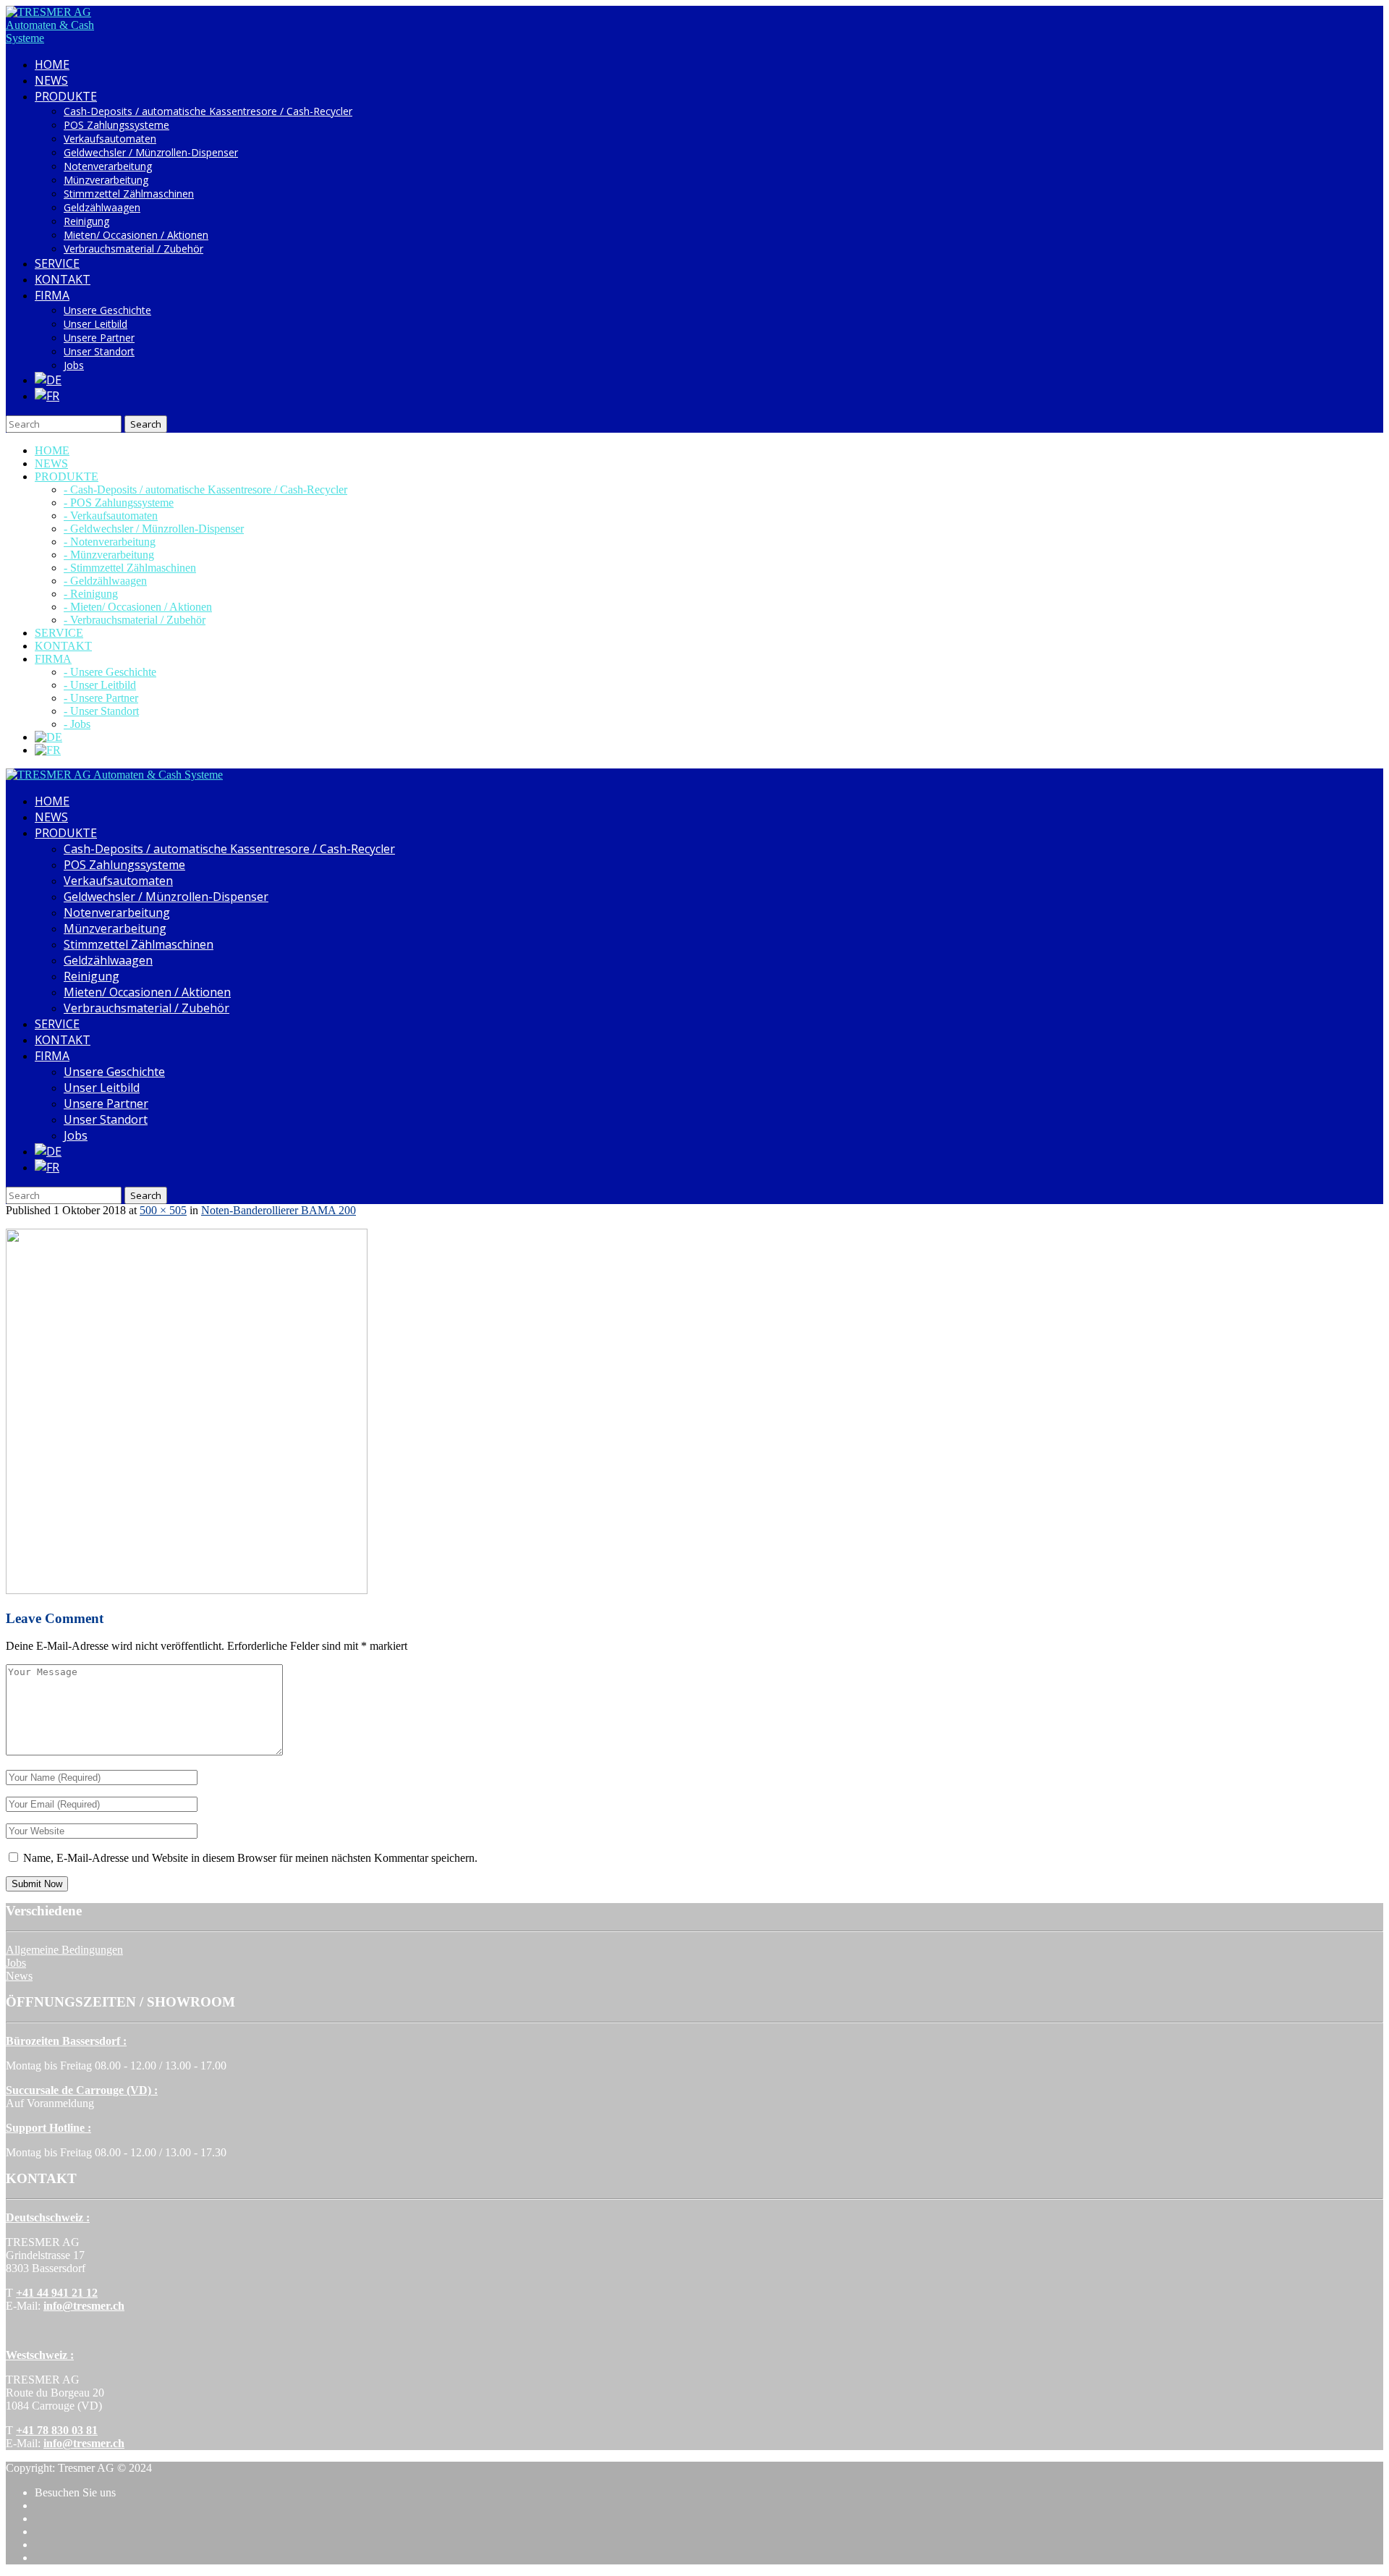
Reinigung (86, 221)
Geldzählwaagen (102, 207)
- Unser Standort (101, 711)
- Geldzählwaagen (105, 581)
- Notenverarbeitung (110, 542)
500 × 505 (163, 1210)
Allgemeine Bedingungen (64, 1950)
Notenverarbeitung (108, 166)
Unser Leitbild (95, 324)
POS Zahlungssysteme (116, 125)
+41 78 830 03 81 (57, 2430)
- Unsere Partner (101, 698)
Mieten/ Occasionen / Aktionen (136, 235)
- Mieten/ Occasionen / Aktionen (138, 607)
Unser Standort (99, 351)
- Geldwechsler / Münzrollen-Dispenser (154, 529)
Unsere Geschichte (107, 310)
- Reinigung (91, 594)
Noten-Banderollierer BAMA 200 (279, 1210)
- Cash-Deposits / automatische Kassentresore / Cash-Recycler (205, 490)
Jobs (74, 365)
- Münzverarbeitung (109, 555)
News (19, 1976)
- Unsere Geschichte (110, 672)
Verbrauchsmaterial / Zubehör (133, 249)
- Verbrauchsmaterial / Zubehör (135, 620)
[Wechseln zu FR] (47, 396)
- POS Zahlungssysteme (119, 503)
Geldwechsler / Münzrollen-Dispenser (151, 152)
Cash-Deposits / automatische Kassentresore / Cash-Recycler (208, 111)
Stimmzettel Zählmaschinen (129, 194)
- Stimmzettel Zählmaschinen (130, 568)
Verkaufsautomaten (110, 139)
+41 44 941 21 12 (57, 2293)
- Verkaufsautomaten (111, 516)
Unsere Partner (99, 338)
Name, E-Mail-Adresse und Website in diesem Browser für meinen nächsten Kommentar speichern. (250, 1858)
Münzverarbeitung (106, 180)
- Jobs (77, 724)
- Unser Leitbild (100, 685)
